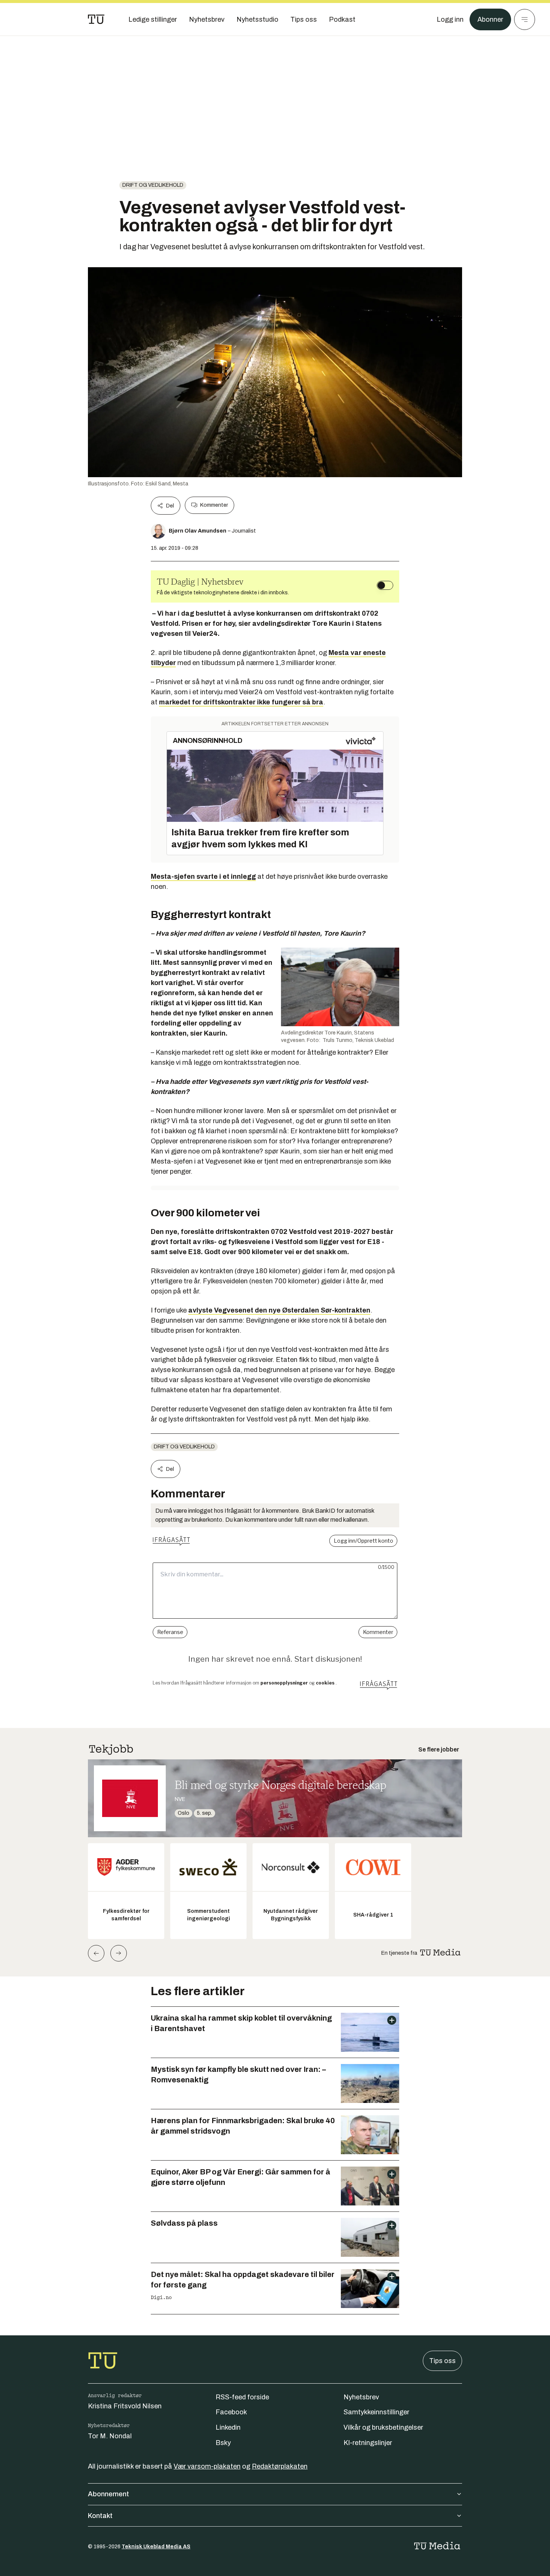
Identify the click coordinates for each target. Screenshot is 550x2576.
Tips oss (442, 2361)
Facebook (231, 2412)
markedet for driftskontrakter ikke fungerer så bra (241, 702)
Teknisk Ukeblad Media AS (156, 2547)
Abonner (490, 19)
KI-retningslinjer (368, 2443)
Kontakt (100, 2516)
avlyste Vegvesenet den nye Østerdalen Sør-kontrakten (279, 1310)
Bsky (223, 2443)
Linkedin (228, 2427)
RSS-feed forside (242, 2397)
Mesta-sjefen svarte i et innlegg (203, 877)
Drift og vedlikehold (153, 185)
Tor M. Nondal (110, 2436)
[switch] (385, 585)
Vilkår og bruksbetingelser (383, 2427)
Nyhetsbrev (361, 2397)
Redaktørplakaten (280, 2466)
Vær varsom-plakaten (207, 2466)
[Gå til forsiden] (96, 19)
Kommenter (214, 505)
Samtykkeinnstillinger (376, 2412)
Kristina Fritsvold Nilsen (125, 2406)
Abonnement (109, 2494)
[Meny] (525, 19)
